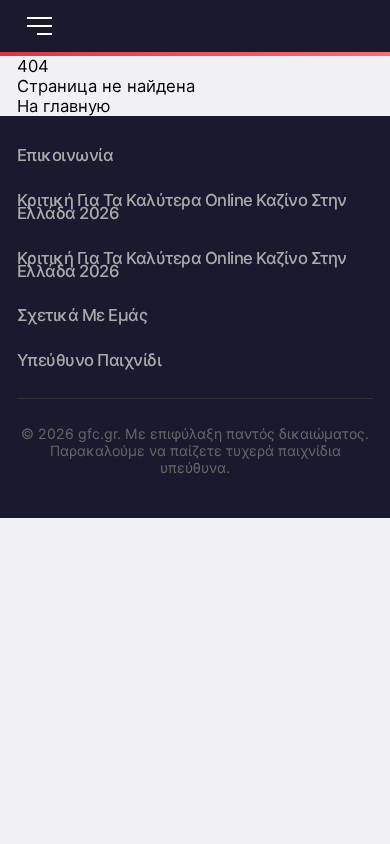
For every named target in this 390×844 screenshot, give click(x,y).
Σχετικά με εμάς (82, 315)
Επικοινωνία (65, 155)
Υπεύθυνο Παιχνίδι (89, 360)
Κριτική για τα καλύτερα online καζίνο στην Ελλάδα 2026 (182, 207)
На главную (64, 106)
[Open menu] (40, 26)
